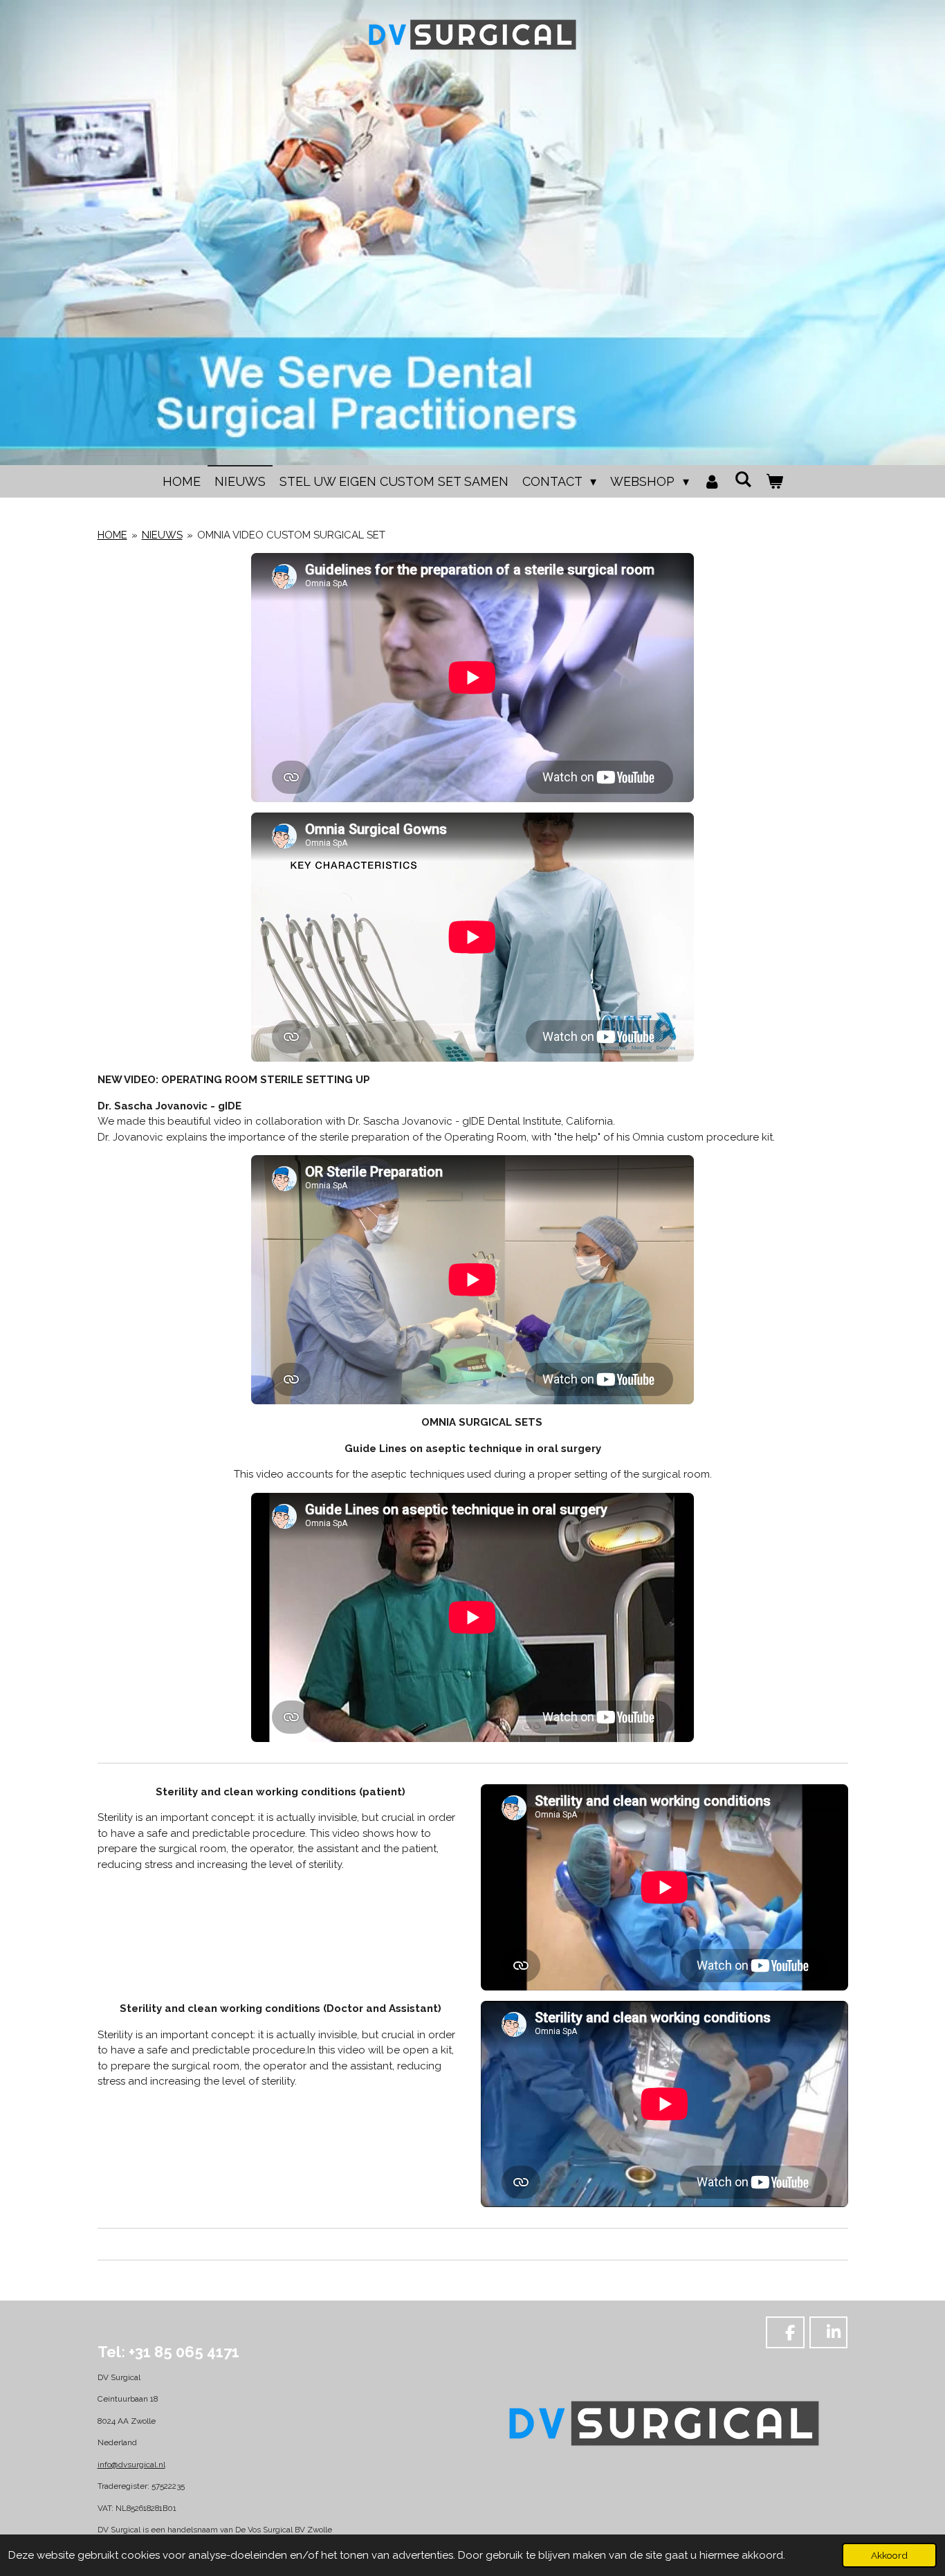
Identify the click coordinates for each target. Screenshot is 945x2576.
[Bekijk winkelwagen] (774, 481)
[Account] (712, 481)
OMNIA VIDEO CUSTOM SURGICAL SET (291, 535)
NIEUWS (162, 535)
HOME (112, 535)
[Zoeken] (743, 479)
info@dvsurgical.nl (131, 2465)
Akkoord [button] (889, 2555)
